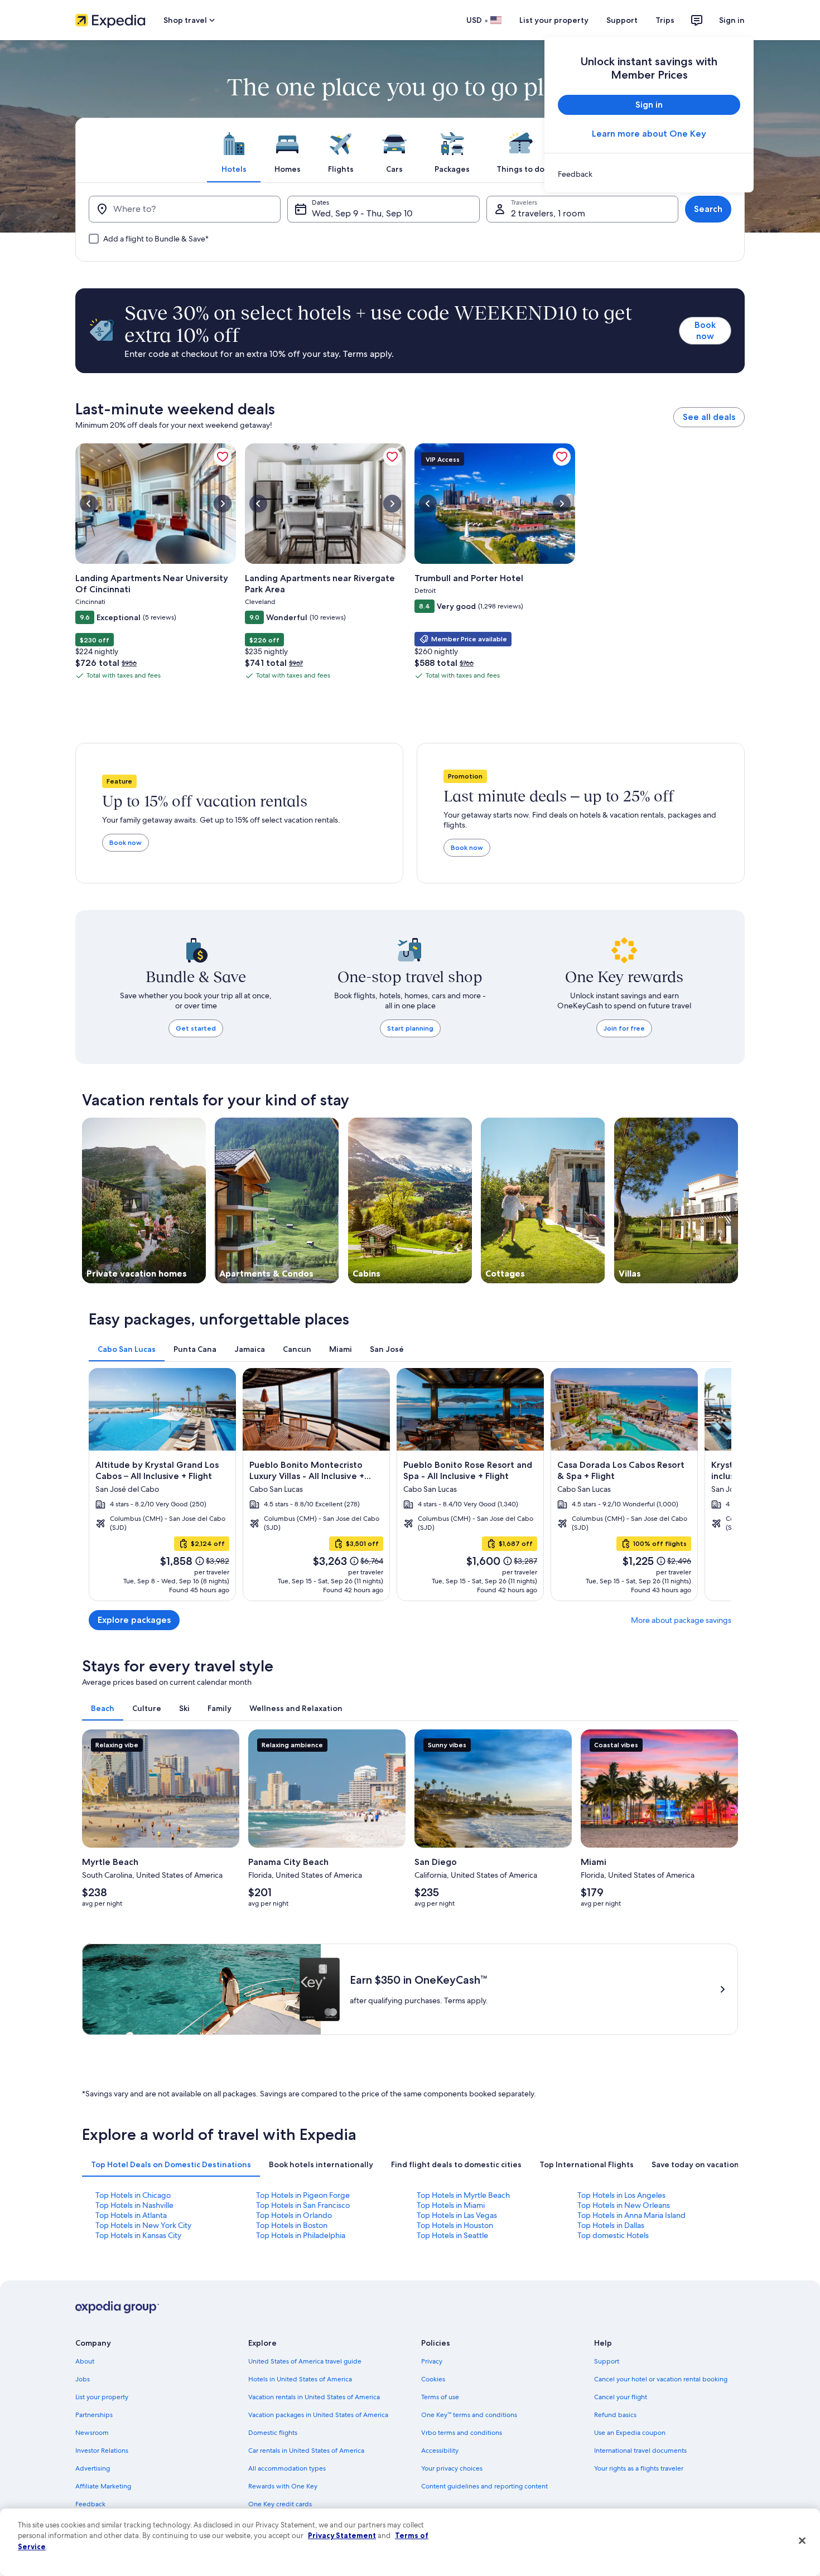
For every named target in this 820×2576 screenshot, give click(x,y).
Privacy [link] (432, 2361)
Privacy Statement (342, 2535)
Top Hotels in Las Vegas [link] (457, 2215)
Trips (665, 20)
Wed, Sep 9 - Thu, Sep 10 (362, 213)
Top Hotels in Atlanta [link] (131, 2215)
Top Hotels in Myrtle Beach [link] (463, 2195)
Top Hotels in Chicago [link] (133, 2195)
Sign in (732, 20)
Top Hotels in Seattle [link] (452, 2235)
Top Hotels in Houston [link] (455, 2225)
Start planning (410, 1028)
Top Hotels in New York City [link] (143, 2225)
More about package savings (681, 1620)
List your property (554, 20)
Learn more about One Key (649, 134)
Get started (196, 1028)
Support (622, 20)
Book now (705, 330)
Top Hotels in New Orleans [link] (624, 2205)
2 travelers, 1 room (548, 213)
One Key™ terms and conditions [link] (469, 2415)
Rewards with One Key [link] (283, 2486)
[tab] (234, 150)
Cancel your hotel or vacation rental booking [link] (661, 2379)
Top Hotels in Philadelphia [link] (301, 2235)
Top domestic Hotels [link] (613, 2235)
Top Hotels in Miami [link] (451, 2205)
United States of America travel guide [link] (305, 2361)
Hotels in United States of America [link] (300, 2379)
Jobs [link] (83, 2379)
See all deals (709, 417)
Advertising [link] (93, 2468)
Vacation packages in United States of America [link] (318, 2415)
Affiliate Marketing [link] (103, 2486)
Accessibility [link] (440, 2451)
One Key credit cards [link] (280, 2504)
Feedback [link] (90, 2504)
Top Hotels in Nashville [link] (134, 2205)
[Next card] (718, 1485)
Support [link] (607, 2361)
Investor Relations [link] (102, 2451)
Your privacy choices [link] (452, 2468)
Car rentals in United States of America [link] (306, 2451)
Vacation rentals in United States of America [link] (314, 2397)
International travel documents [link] (640, 2451)
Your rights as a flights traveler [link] (639, 2468)
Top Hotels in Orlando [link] (294, 2215)
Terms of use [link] (440, 2397)
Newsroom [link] (92, 2433)
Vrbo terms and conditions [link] (462, 2433)
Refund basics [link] (615, 2415)
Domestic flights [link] (273, 2433)
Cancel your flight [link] (621, 2397)
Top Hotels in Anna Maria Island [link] (631, 2215)
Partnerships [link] (94, 2415)
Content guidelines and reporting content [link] (484, 2486)
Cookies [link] (433, 2379)
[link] (649, 174)
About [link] (85, 2361)
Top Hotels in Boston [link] (292, 2225)
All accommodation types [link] (287, 2468)
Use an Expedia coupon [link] (630, 2433)
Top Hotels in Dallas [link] (611, 2225)
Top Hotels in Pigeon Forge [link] (303, 2195)
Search (708, 209)
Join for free (624, 1028)
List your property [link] (102, 2397)
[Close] (802, 2541)
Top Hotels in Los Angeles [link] (621, 2195)
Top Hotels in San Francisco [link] (303, 2205)
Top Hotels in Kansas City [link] (138, 2235)
